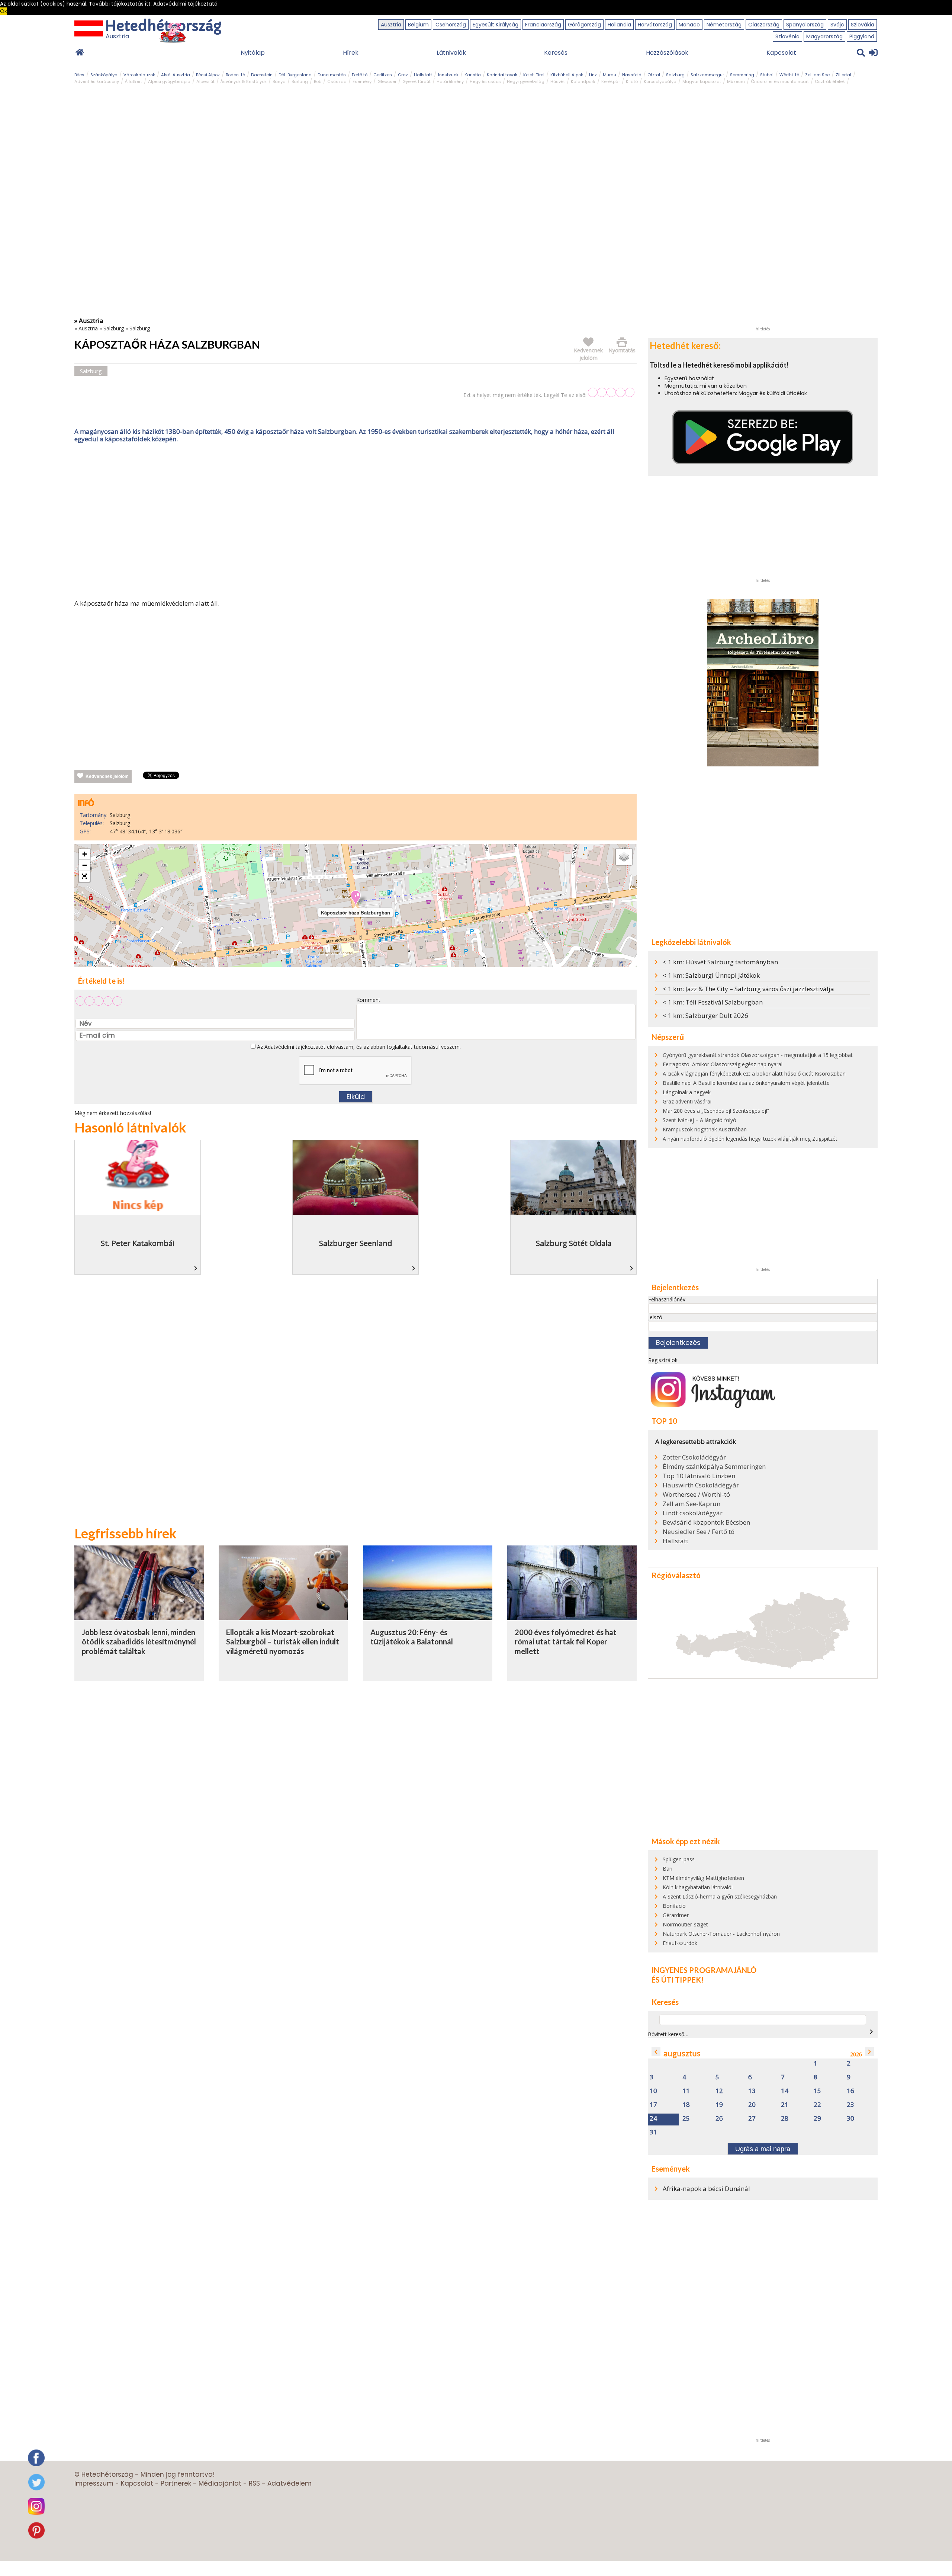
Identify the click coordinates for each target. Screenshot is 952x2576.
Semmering (742, 75)
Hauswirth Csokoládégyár (701, 1485)
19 (719, 2105)
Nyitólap (253, 53)
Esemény (362, 81)
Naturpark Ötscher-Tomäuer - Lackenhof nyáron (721, 1934)
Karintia (473, 75)
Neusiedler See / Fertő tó (699, 1532)
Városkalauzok (139, 75)
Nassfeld (632, 75)
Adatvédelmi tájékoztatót (295, 1047)
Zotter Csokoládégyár (694, 1457)
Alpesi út (205, 81)
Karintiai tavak (502, 75)
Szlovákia (863, 25)
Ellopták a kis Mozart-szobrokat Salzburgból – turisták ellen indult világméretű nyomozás (283, 1642)
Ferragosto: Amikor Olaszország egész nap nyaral (723, 1064)
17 (653, 2105)
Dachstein (262, 75)
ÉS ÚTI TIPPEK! (678, 1980)
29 (817, 2119)
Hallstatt (423, 75)
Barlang (300, 81)
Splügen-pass (679, 1859)
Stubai (767, 75)
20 (752, 2105)
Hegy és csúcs (485, 81)
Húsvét (558, 81)
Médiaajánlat (220, 2483)
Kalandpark (583, 81)
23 (850, 2105)
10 (653, 2091)
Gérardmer (676, 1915)
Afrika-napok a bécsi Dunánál (706, 2189)
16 (850, 2091)
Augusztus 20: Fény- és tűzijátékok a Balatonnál (412, 1637)
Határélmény (450, 81)
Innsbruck (448, 75)
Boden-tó (235, 75)
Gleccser (387, 81)
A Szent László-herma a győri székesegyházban (720, 1896)
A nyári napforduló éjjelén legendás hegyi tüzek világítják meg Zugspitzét (750, 1139)
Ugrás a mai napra (763, 2149)
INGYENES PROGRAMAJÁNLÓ (704, 1970)
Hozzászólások (667, 53)
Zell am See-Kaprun (692, 1504)
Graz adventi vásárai (687, 1101)
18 (686, 2105)
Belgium (418, 25)
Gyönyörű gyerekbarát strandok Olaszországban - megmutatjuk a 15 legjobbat (758, 1055)
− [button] (85, 865)
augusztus (682, 2053)
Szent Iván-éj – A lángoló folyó (699, 1120)
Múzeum (736, 81)
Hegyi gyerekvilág (526, 81)
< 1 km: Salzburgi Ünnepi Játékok (711, 975)
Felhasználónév (667, 1299)
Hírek (351, 53)
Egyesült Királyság (496, 25)
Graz (403, 75)
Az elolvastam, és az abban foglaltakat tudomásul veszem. (358, 1047)
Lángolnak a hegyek (687, 1092)
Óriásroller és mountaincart (780, 81)
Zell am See (817, 75)
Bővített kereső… (668, 2034)
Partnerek (176, 2483)
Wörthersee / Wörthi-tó (696, 1494)
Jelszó (655, 1317)
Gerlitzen (383, 75)
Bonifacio (674, 1906)
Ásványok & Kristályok (244, 81)
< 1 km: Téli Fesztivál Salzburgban (713, 1002)
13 (752, 2091)
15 (817, 2091)
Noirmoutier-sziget (685, 1924)
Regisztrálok (663, 1360)
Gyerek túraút (416, 81)
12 (719, 2091)
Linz (593, 75)
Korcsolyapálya (660, 81)
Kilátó (632, 81)
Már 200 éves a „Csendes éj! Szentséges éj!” (716, 1111)
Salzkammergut (707, 75)
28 (785, 2119)
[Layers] (624, 857)
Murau (610, 75)
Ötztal (654, 75)
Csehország (451, 25)
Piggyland (862, 36)
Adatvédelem (290, 2483)
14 (785, 2091)
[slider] (611, 392)
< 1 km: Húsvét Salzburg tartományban (720, 962)
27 (752, 2119)
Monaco (689, 25)
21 (785, 2105)
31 (653, 2132)
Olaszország (764, 25)
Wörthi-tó (789, 75)
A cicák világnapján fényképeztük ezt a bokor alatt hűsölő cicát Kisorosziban (754, 1074)
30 (850, 2119)
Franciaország (543, 25)
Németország (724, 25)
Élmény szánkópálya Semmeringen (714, 1467)
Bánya (279, 81)
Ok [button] (4, 11)
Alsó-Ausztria (176, 75)
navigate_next (871, 2032)
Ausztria (391, 25)
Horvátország (655, 25)
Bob (318, 81)
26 (719, 2119)
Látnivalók (451, 53)
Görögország (584, 25)
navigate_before (656, 2052)
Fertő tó (360, 75)
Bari (668, 1869)
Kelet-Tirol (534, 75)
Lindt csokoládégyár (693, 1513)
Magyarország (824, 36)
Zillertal (843, 75)
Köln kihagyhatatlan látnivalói (698, 1887)
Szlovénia (787, 36)
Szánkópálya (104, 75)
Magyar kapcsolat (702, 81)
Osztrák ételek (830, 81)
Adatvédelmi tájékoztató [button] (185, 4)
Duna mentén (332, 75)
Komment (368, 1000)
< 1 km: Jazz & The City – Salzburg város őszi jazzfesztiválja (748, 989)
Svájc (837, 25)
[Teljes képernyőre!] (84, 877)
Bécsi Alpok (208, 75)
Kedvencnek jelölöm (107, 776)
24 (653, 2119)
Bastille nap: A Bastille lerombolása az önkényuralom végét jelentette (746, 1083)
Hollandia (619, 25)
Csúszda (337, 81)
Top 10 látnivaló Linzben (699, 1476)
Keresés (556, 53)
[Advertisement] (356, 523)
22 (817, 2105)
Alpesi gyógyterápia (169, 81)
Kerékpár (611, 81)
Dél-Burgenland (295, 75)
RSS (254, 2483)
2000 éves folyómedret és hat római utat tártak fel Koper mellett (566, 1642)
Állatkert (134, 81)
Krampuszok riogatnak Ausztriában (705, 1129)
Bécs (79, 75)
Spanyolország (805, 25)
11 (686, 2091)
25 (686, 2119)
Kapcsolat (781, 53)
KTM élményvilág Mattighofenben (703, 1878)
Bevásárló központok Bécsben (706, 1522)
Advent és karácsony (97, 81)
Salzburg (675, 75)
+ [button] (85, 854)
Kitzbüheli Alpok (567, 75)
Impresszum (94, 2483)
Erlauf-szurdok (680, 1943)
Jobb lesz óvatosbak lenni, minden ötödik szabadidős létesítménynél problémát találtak (139, 1642)
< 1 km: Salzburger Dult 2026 (705, 1015)
